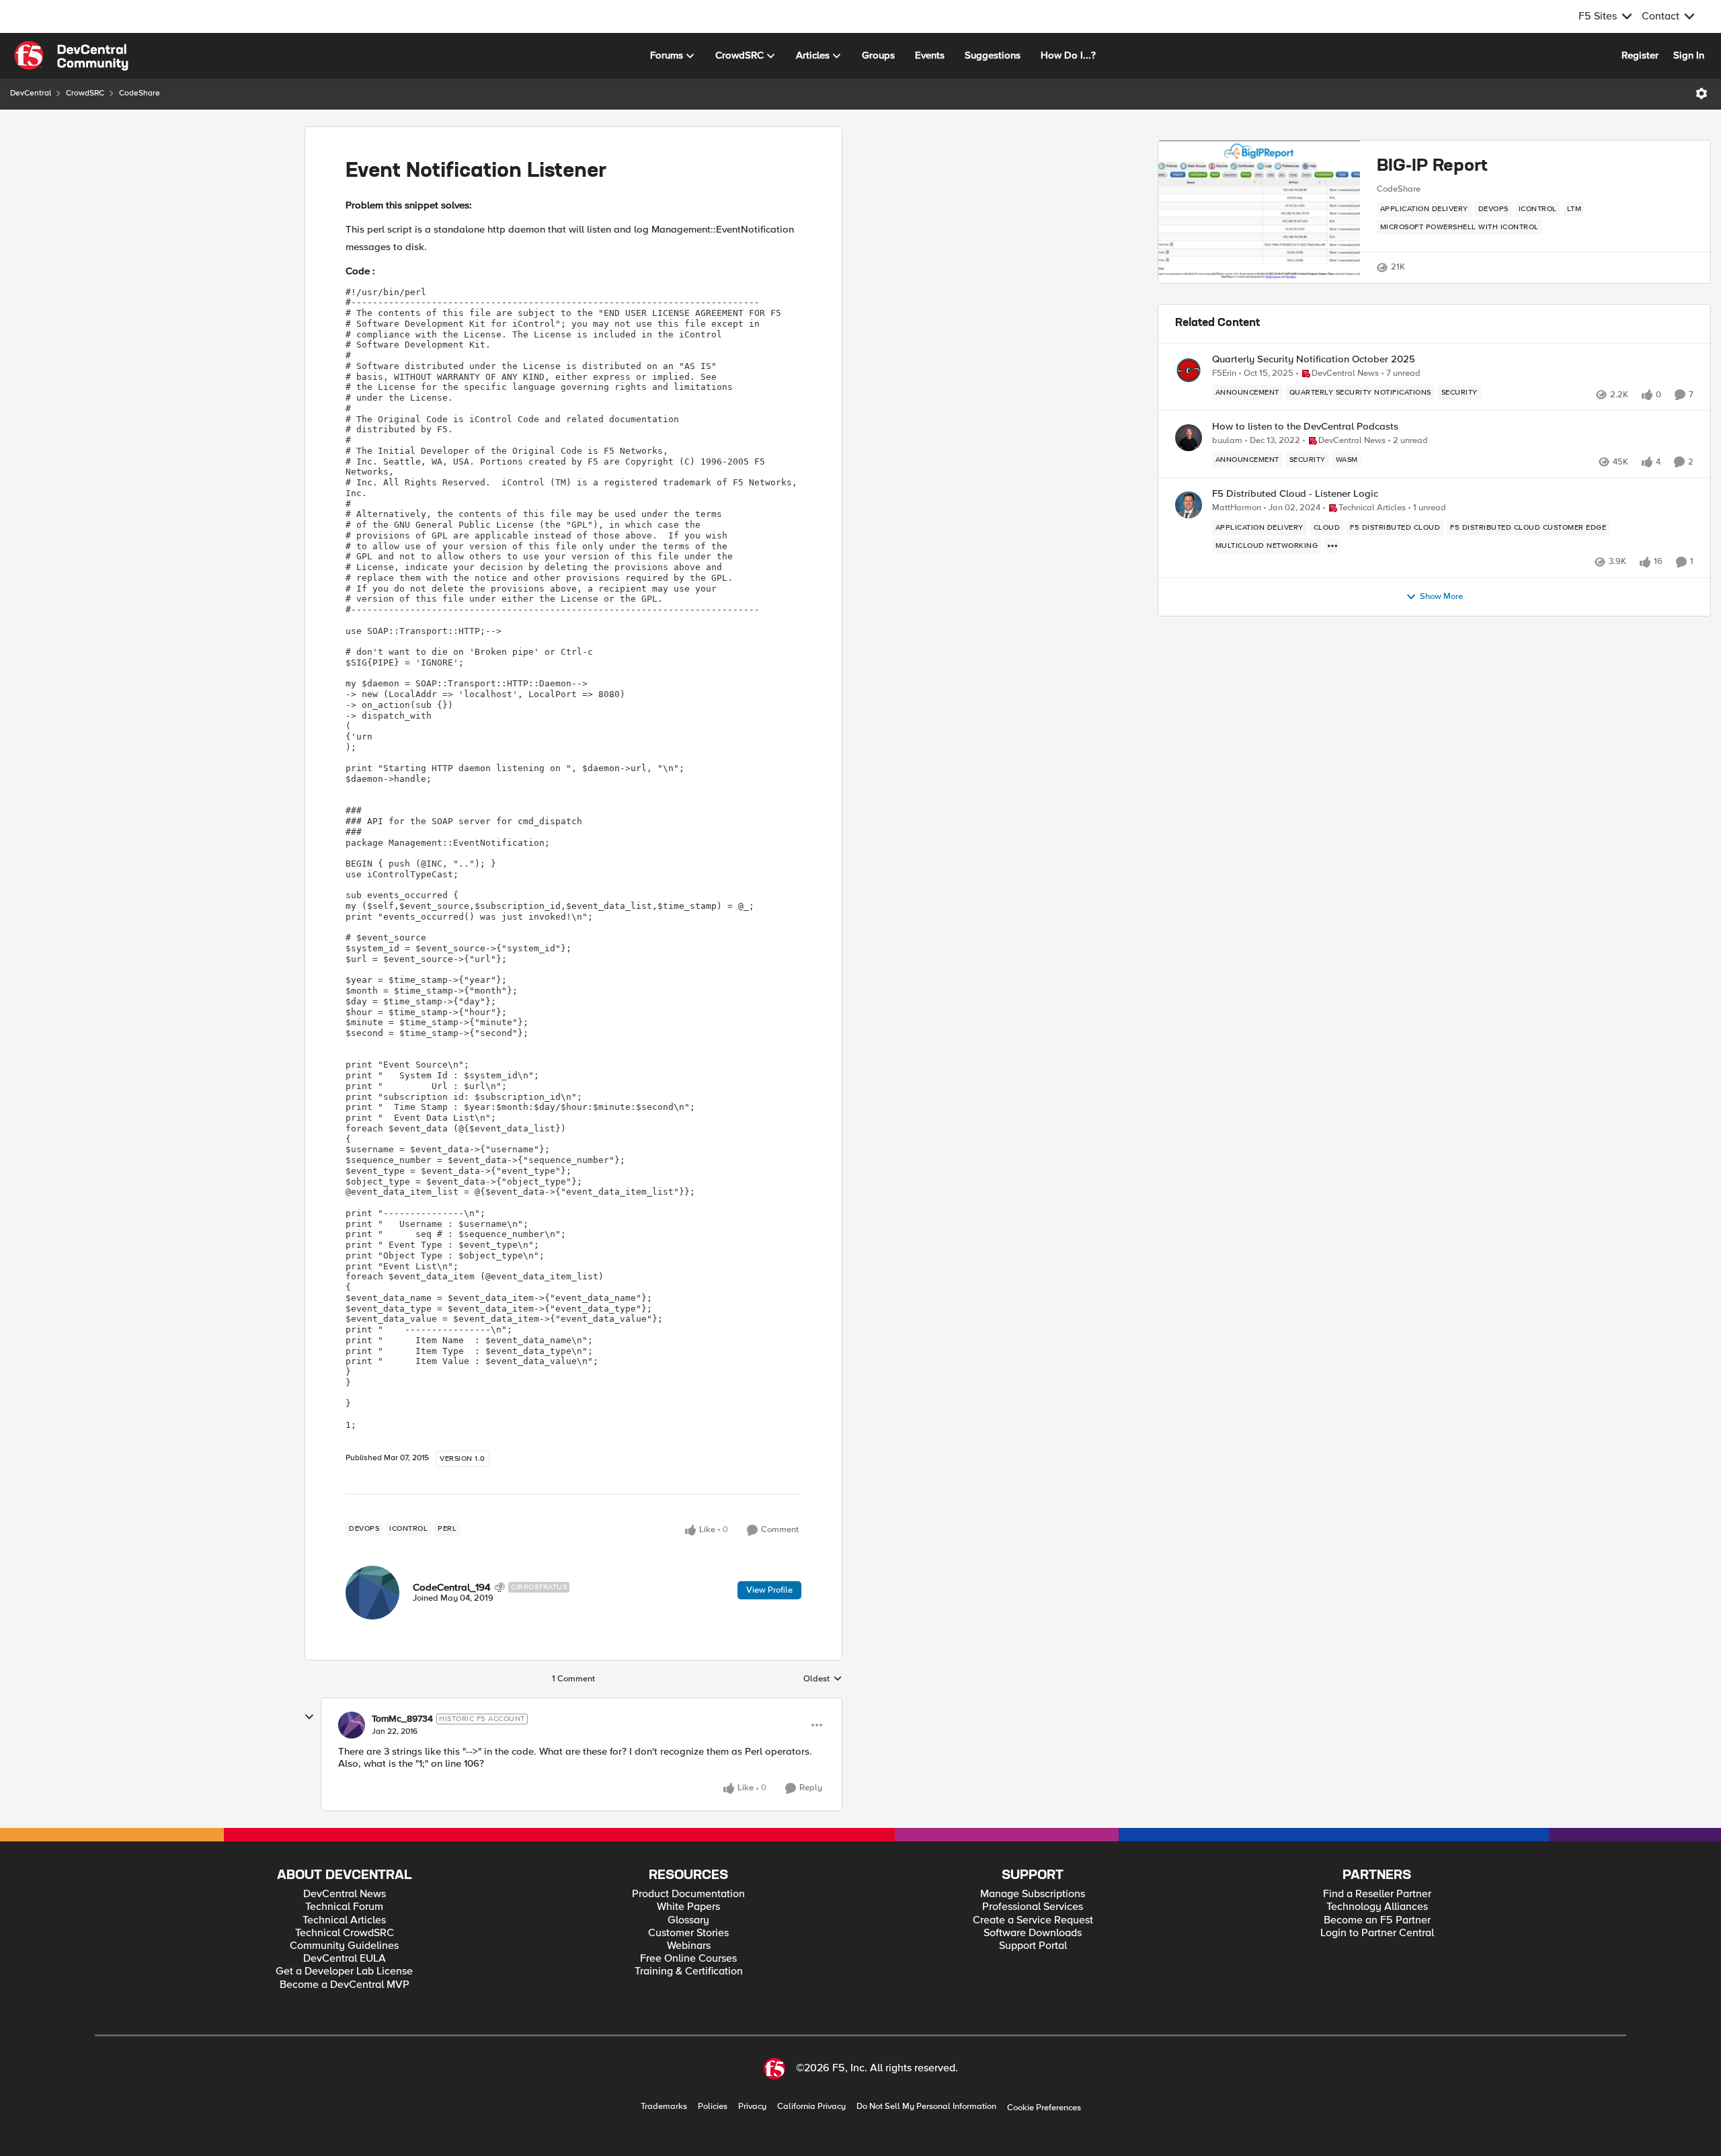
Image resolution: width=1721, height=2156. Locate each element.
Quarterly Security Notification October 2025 (1314, 359)
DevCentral (31, 93)
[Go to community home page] (71, 56)
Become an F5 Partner (1377, 1920)
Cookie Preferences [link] (1044, 2108)
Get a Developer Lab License (344, 1971)
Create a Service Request (1033, 1920)
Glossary (688, 1920)
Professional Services (1033, 1907)
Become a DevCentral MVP (345, 1985)
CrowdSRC (85, 93)
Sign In (1689, 55)
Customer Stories (688, 1933)
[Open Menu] (1702, 93)
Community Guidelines (344, 1946)
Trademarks (664, 2107)
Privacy (752, 2107)
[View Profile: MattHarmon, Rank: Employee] (1189, 505)
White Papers (688, 1907)
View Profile (769, 1590)
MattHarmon (1237, 508)
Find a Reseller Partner (1377, 1894)
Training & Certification (689, 1971)
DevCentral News (345, 1894)
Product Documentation (688, 1894)
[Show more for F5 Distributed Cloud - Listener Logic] (1332, 546)
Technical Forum (344, 1907)
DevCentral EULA (345, 1959)
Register (1640, 55)
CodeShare (139, 93)
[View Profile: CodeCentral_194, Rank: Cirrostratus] (372, 1593)
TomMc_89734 (402, 1719)
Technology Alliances (1377, 1907)
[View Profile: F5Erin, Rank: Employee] (1189, 370)
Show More (1441, 597)
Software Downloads (1033, 1933)
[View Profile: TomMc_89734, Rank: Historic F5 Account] (352, 1725)
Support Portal (1033, 1946)
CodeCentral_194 (452, 1587)
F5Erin (1224, 373)
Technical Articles (344, 1920)
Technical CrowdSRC (345, 1933)
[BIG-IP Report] (1259, 212)
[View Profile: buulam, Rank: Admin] (1189, 438)
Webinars (689, 1946)
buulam (1227, 441)
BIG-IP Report (1432, 166)
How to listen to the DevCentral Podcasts (1305, 427)
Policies (713, 2107)
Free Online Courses (688, 1959)
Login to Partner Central (1377, 1933)
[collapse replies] (309, 1717)
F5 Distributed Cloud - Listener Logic (1295, 494)
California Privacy (811, 2107)
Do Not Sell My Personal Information (926, 2107)
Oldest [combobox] (823, 1679)
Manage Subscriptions (1033, 1894)
